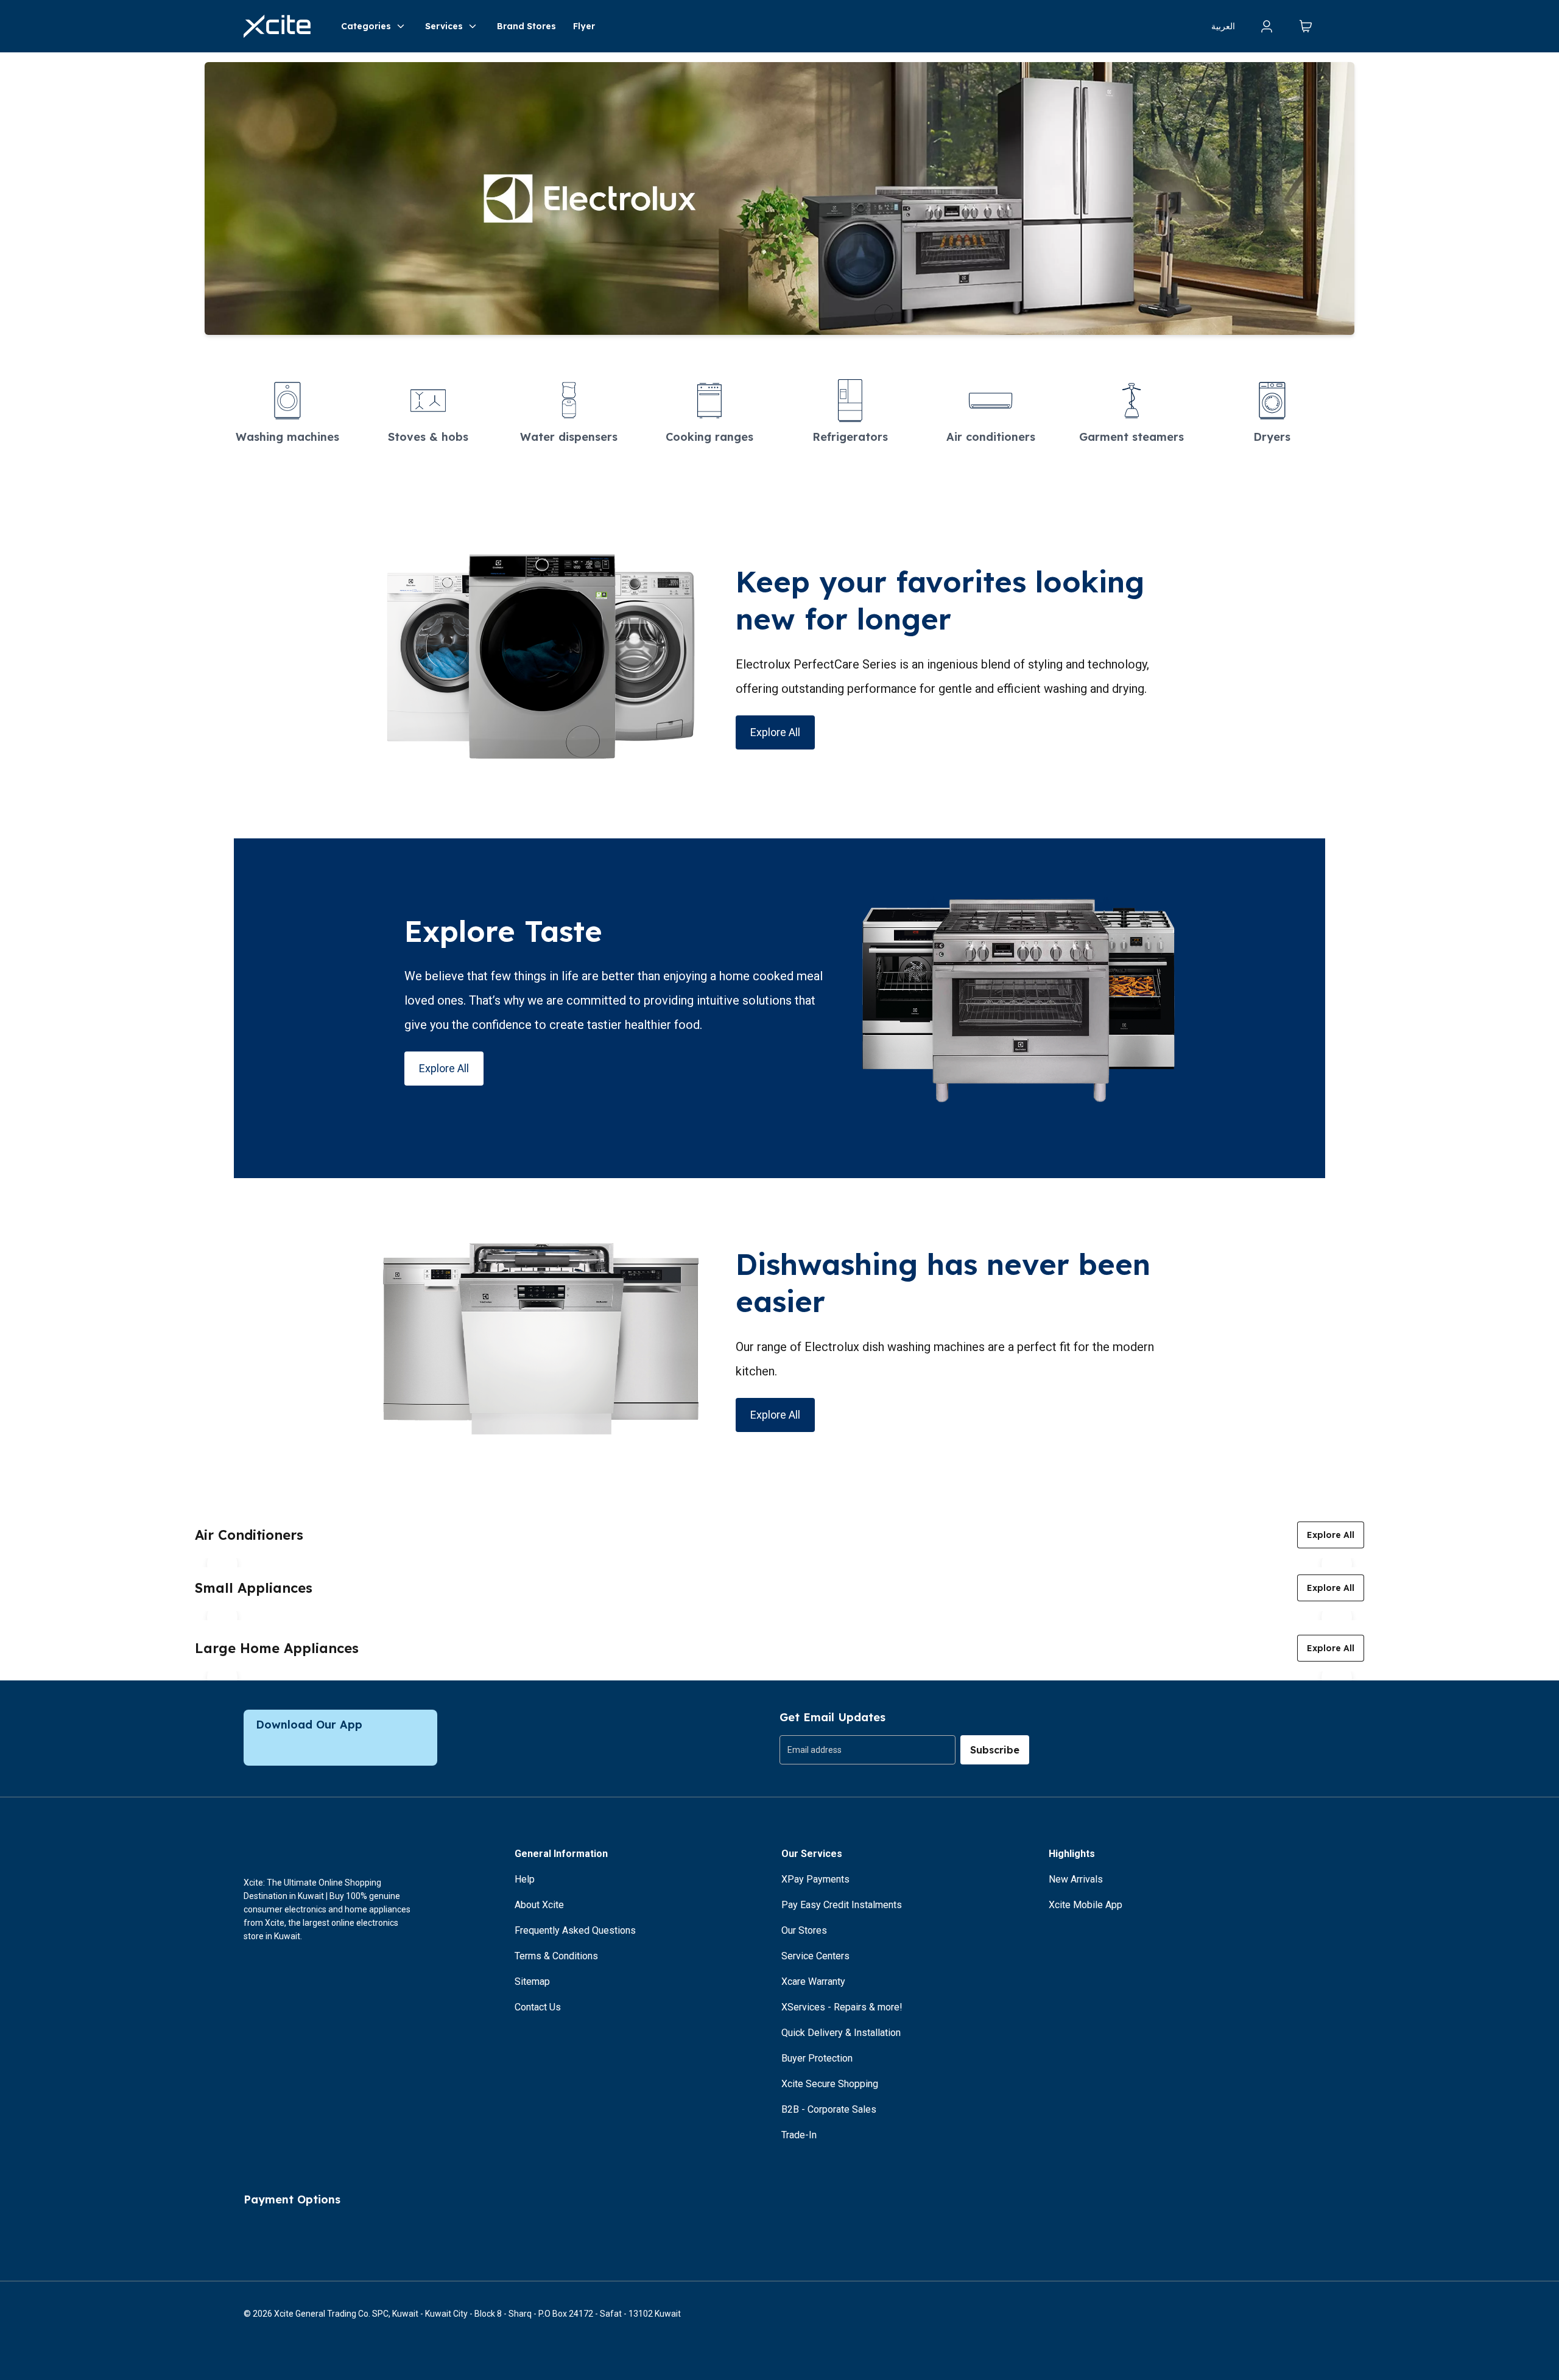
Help (525, 1879)
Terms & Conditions (556, 1956)
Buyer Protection (817, 2058)
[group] (867, 1750)
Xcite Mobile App (1086, 1905)
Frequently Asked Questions (575, 1930)
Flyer (584, 26)
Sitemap (532, 1982)
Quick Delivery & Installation (841, 2033)
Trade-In (799, 2135)
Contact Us (538, 2007)
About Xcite (539, 1905)
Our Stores (804, 1930)
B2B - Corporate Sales (829, 2109)
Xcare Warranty (813, 1982)
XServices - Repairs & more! (842, 2007)
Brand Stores (526, 26)
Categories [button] (366, 26)
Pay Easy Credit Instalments (842, 1905)
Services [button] (444, 26)
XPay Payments (815, 1879)
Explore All (775, 732)
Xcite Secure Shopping (830, 2084)
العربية (1223, 26)
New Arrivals (1076, 1879)
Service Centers (815, 1956)
